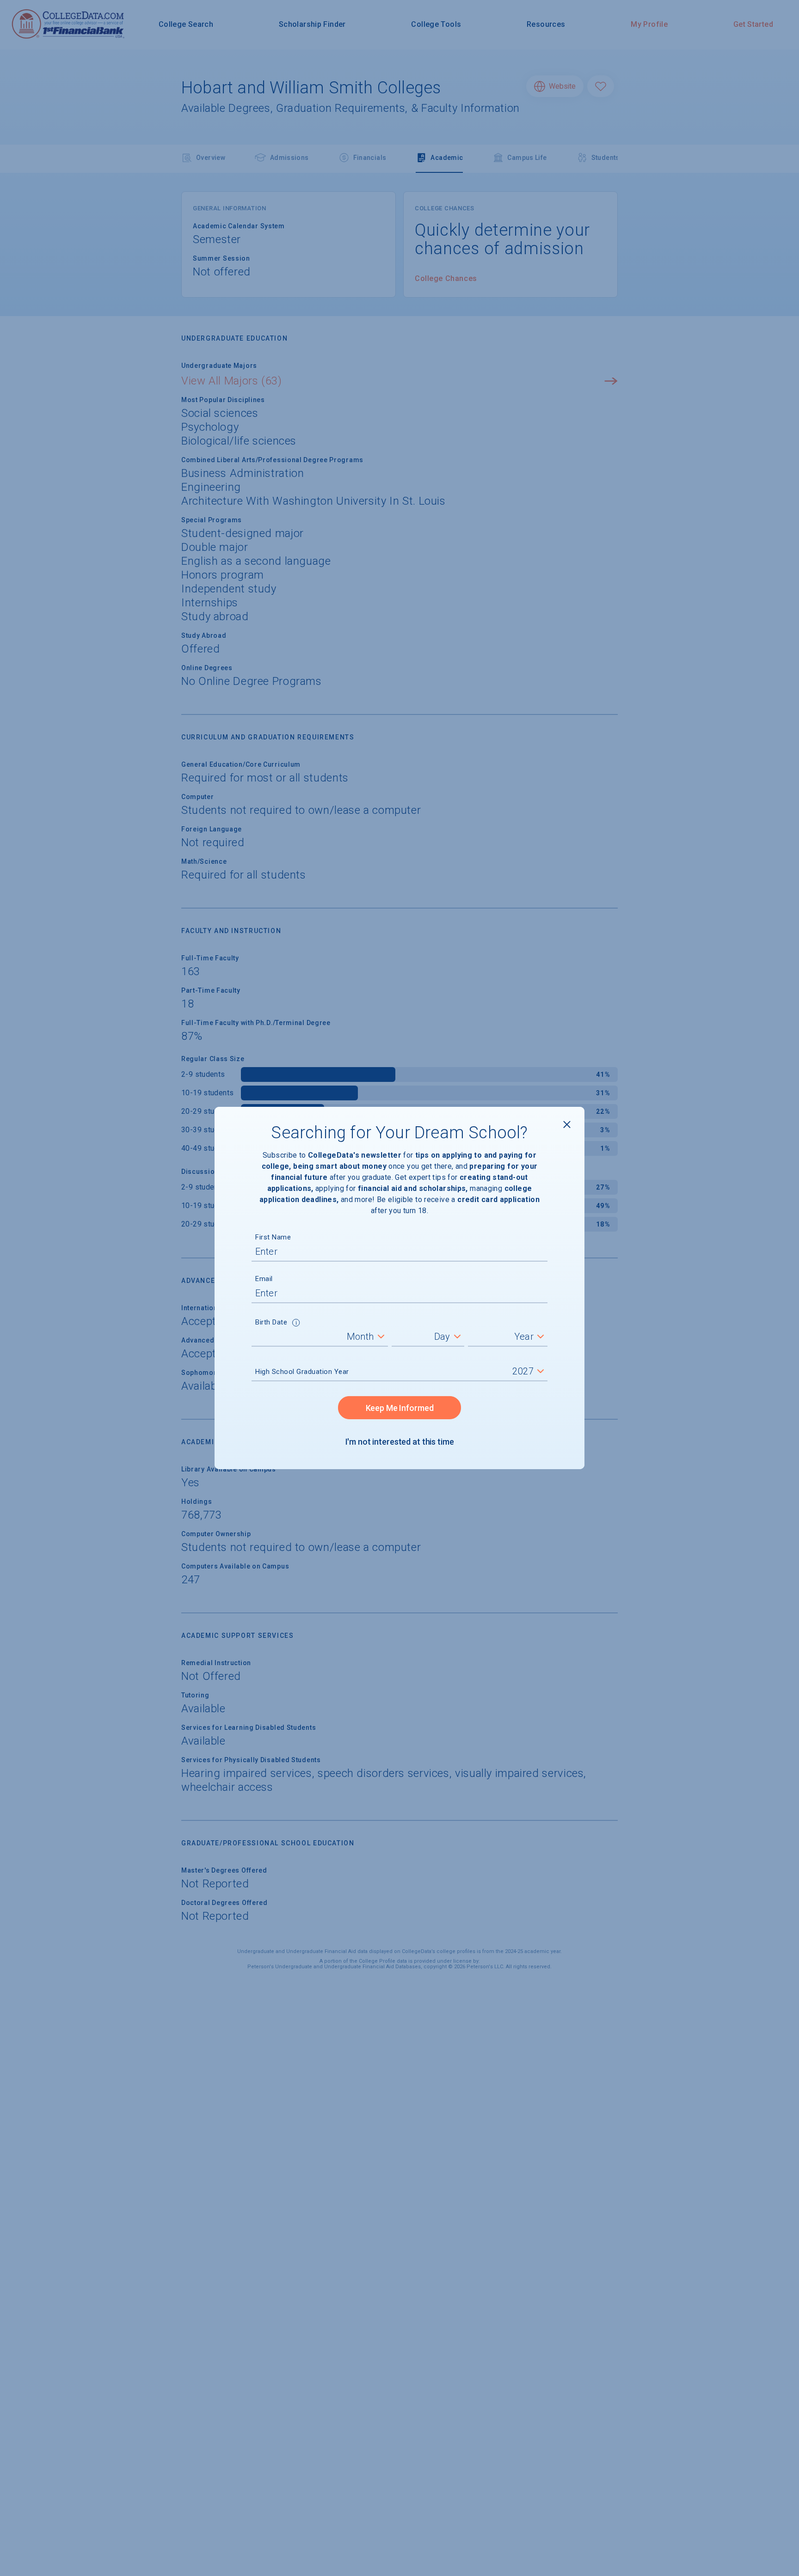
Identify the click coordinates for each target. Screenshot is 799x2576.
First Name (273, 1237)
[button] (296, 1324)
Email (264, 1279)
